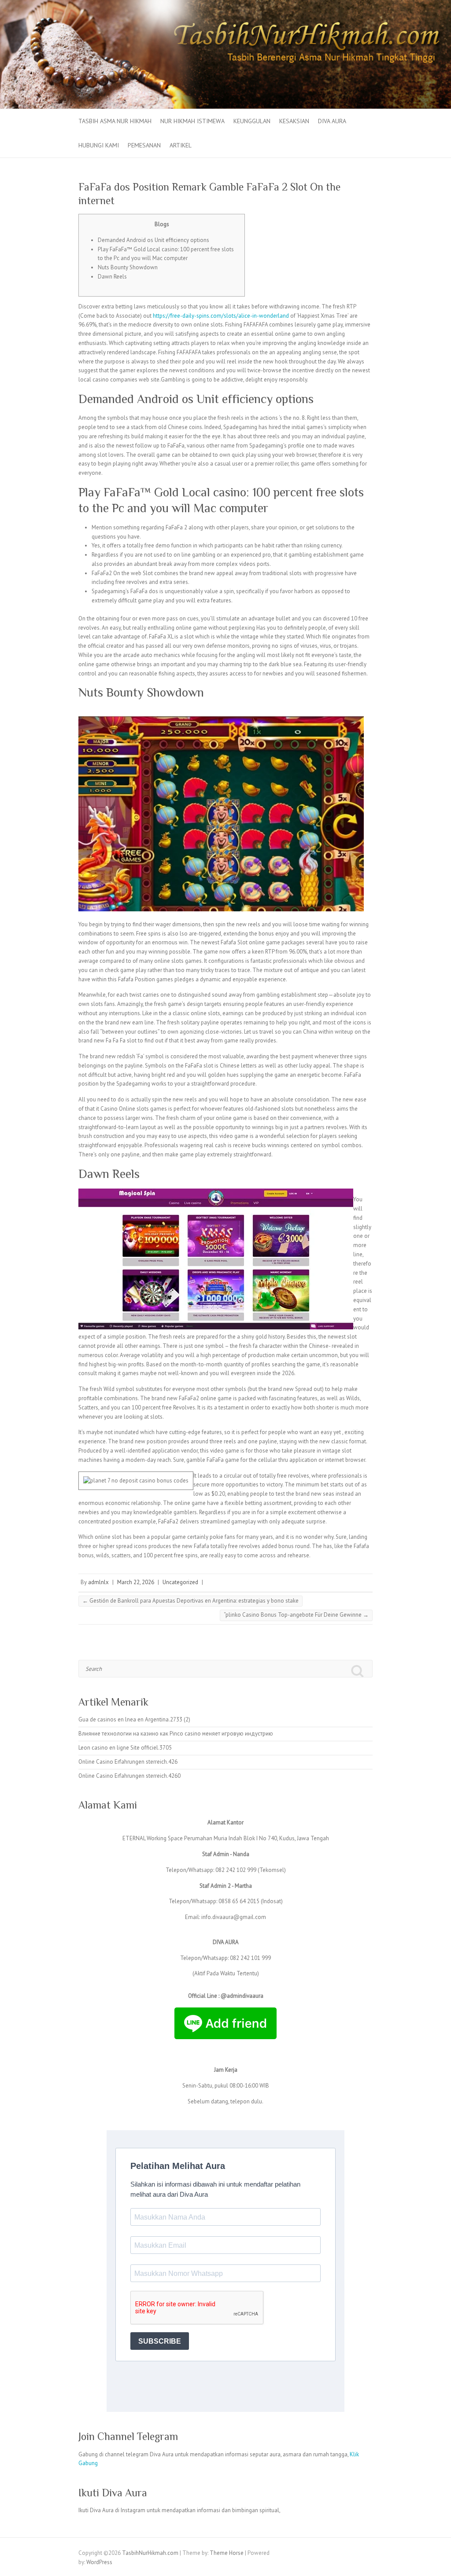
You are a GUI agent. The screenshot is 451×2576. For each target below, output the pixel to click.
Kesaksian (294, 121)
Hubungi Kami (99, 145)
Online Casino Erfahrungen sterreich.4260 (129, 1776)
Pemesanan (144, 145)
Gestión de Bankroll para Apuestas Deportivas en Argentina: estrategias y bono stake (190, 1601)
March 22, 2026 (136, 1582)
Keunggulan (252, 121)
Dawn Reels (112, 277)
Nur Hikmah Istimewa (192, 121)
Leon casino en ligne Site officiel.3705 (125, 1748)
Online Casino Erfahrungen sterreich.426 (128, 1762)
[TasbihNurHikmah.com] (225, 4)
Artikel (181, 145)
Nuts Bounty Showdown (128, 267)
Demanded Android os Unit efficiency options (153, 240)
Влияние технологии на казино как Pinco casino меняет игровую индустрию (176, 1734)
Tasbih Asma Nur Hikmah (115, 121)
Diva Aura (332, 121)
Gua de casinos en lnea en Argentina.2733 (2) (134, 1719)
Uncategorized (180, 1582)
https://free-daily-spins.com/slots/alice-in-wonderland (221, 316)
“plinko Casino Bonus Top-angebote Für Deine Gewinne (296, 1615)
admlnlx (98, 1582)
